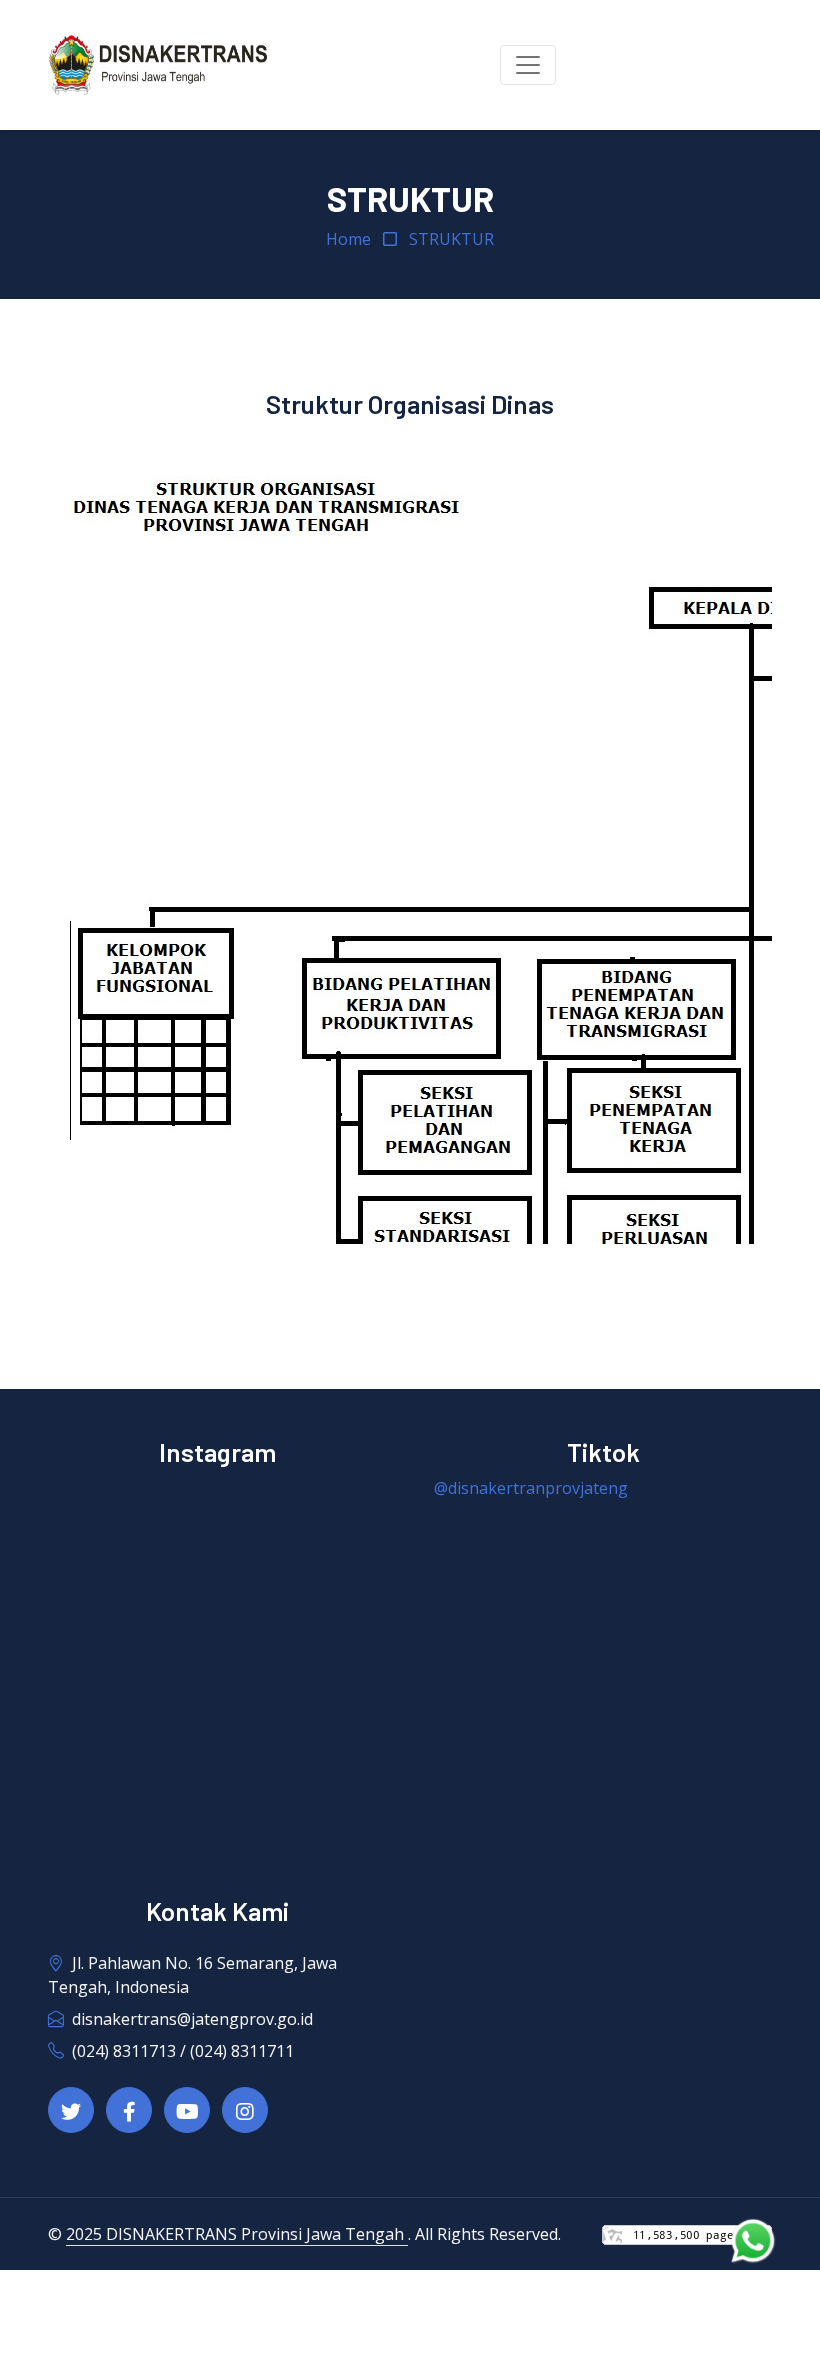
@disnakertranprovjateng (531, 1488)
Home (348, 239)
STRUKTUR (451, 239)
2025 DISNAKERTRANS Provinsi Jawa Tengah (237, 2234)
